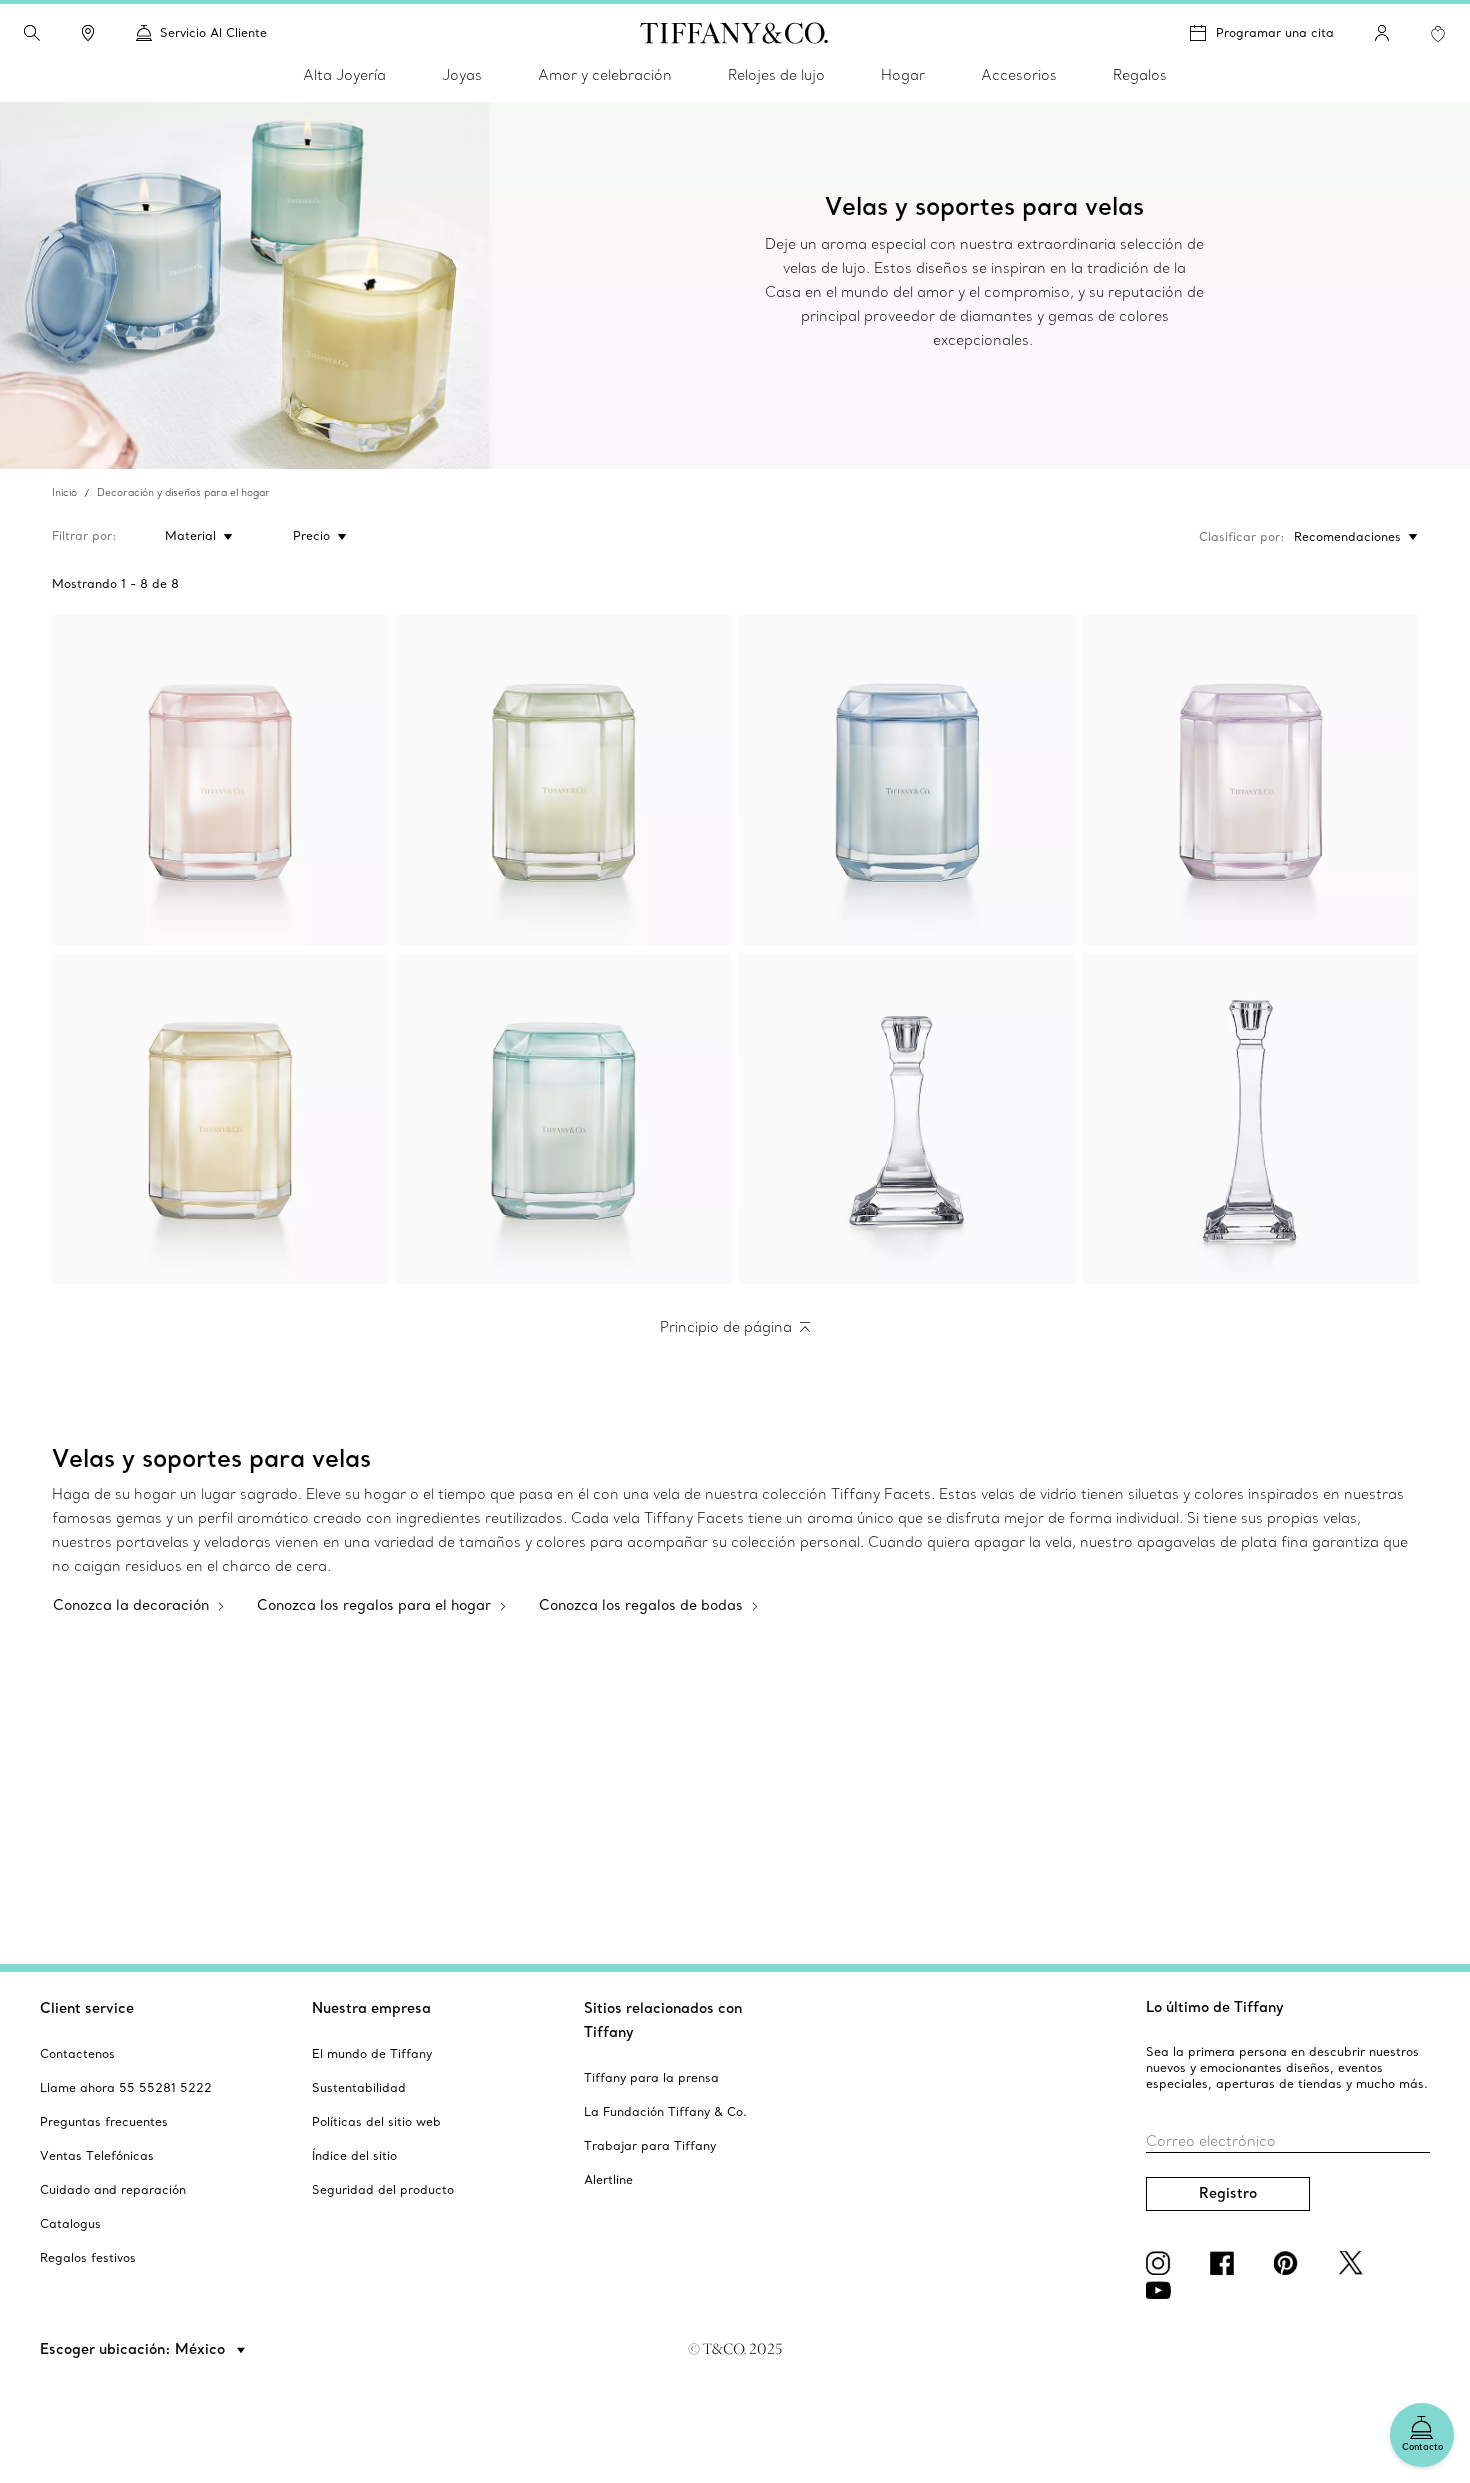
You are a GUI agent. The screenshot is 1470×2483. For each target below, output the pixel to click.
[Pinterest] (1290, 2263)
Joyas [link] (462, 75)
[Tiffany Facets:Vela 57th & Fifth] (220, 780)
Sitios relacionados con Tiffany (663, 2020)
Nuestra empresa (371, 2008)
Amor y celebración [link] (605, 75)
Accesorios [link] (1019, 75)
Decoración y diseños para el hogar (183, 492)
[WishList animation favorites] (1438, 34)
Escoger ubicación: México (134, 2349)
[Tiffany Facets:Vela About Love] (1251, 780)
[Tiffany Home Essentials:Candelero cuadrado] (907, 1118)
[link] (88, 33)
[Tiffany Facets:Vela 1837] (564, 1118)
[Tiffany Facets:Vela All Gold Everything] (220, 1118)
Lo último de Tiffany (1215, 2007)
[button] (32, 33)
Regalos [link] (1140, 75)
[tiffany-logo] (734, 33)
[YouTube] (1162, 2290)
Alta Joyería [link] (344, 75)
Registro (1228, 2193)
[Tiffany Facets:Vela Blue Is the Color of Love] (907, 780)
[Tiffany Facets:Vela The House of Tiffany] (564, 780)
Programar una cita (1275, 32)
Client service (87, 2008)
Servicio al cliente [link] (213, 32)
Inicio (64, 492)
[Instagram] (1162, 2263)
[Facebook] (1226, 2263)
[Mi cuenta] (1382, 33)
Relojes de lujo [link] (776, 75)
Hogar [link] (903, 75)
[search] (32, 33)
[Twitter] (1354, 2263)
